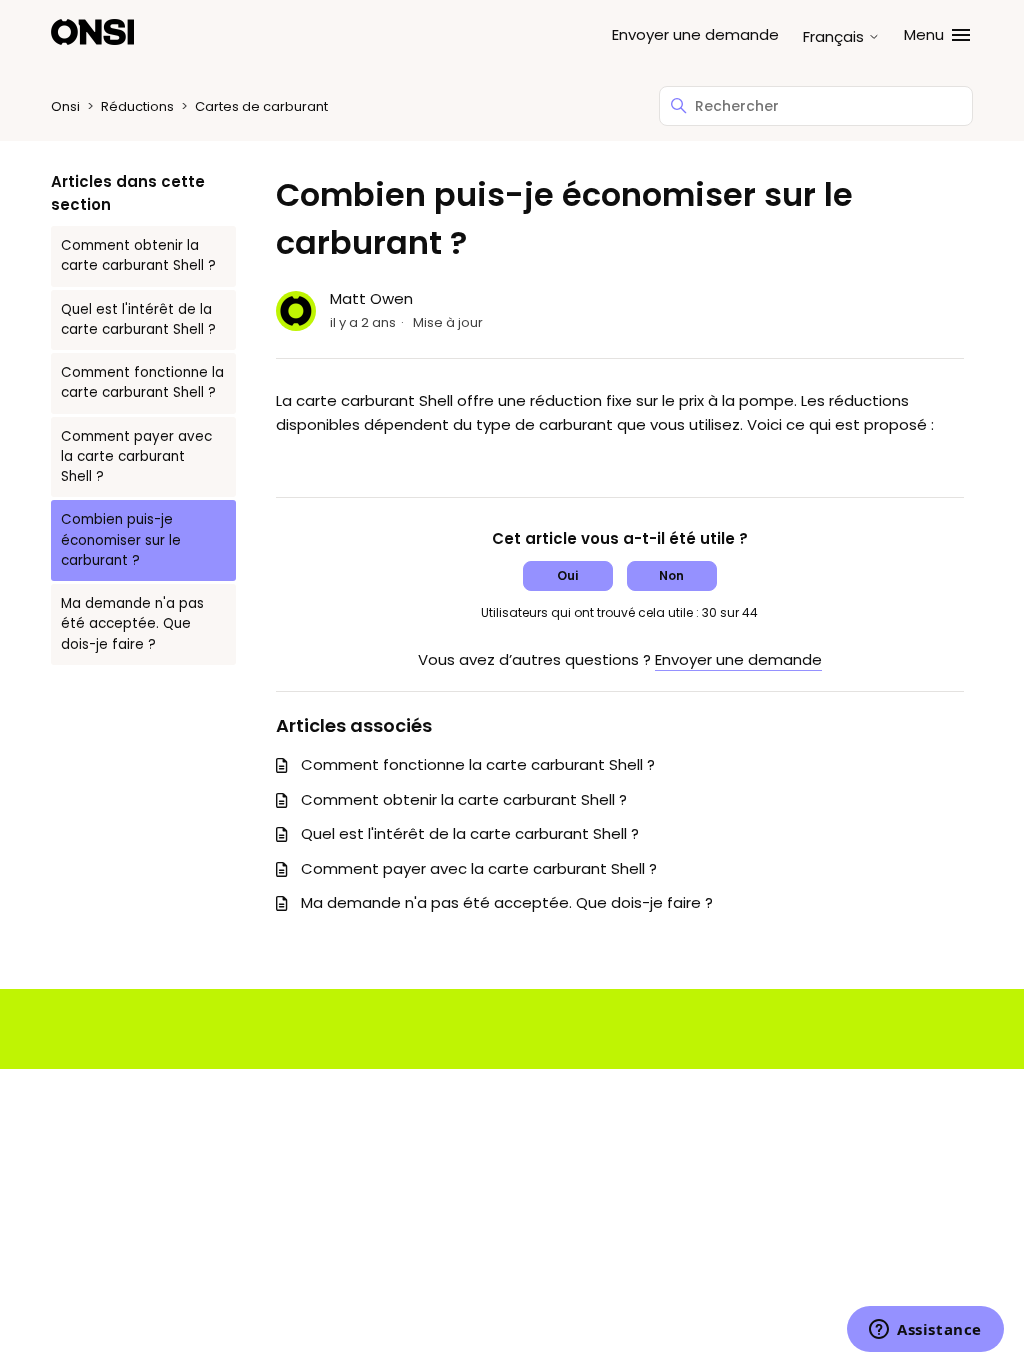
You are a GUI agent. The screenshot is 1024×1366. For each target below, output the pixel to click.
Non (671, 575)
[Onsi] (92, 35)
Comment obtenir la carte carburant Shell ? (138, 255)
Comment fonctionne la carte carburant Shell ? (142, 382)
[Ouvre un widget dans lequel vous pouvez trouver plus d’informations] (925, 1331)
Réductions (137, 106)
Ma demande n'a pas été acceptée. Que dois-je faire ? (132, 624)
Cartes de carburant (261, 106)
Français (835, 36)
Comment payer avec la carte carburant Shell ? (136, 457)
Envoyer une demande (695, 34)
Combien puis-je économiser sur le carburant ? (121, 540)
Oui (567, 575)
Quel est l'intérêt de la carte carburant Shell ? (138, 319)
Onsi (65, 106)
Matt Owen (371, 298)
